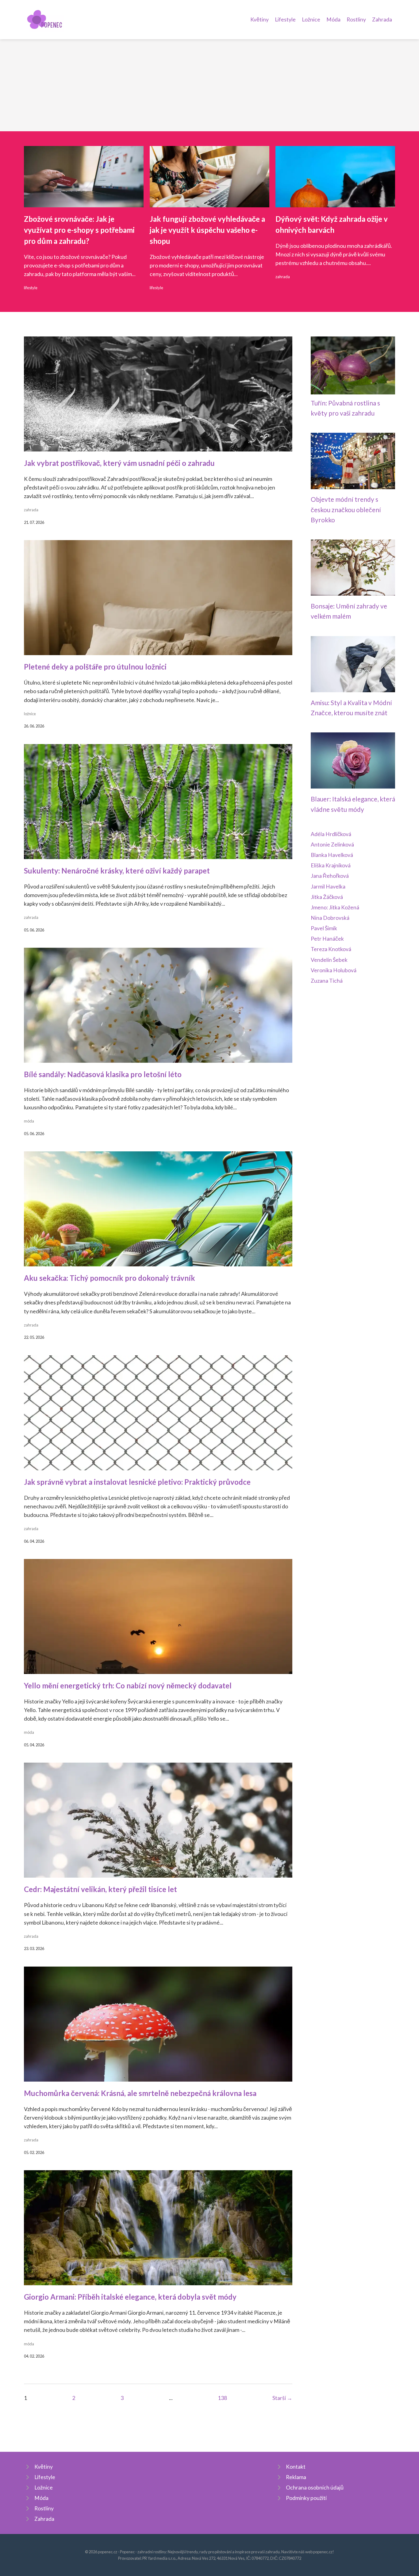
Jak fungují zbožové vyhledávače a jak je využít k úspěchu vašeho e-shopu (207, 230)
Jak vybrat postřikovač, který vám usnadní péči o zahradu (119, 463)
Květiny (259, 19)
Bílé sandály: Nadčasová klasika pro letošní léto (103, 1074)
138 (222, 2398)
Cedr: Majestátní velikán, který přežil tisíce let (100, 1889)
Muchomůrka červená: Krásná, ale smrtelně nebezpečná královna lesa (140, 2093)
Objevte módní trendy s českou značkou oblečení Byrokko (346, 509)
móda (29, 1121)
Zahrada (382, 19)
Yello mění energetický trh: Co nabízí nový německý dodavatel (128, 1685)
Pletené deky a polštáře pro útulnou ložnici (95, 667)
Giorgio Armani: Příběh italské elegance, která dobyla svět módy (130, 2297)
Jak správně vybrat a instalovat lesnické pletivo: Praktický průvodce (137, 1482)
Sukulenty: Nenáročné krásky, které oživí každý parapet (117, 871)
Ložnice (311, 19)
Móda (333, 19)
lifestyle (31, 288)
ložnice (30, 714)
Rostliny (356, 19)
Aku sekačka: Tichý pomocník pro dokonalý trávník (110, 1278)
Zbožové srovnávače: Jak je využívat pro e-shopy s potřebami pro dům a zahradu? (79, 230)
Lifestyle (285, 19)
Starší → (282, 2398)
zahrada (283, 277)
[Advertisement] (209, 85)
